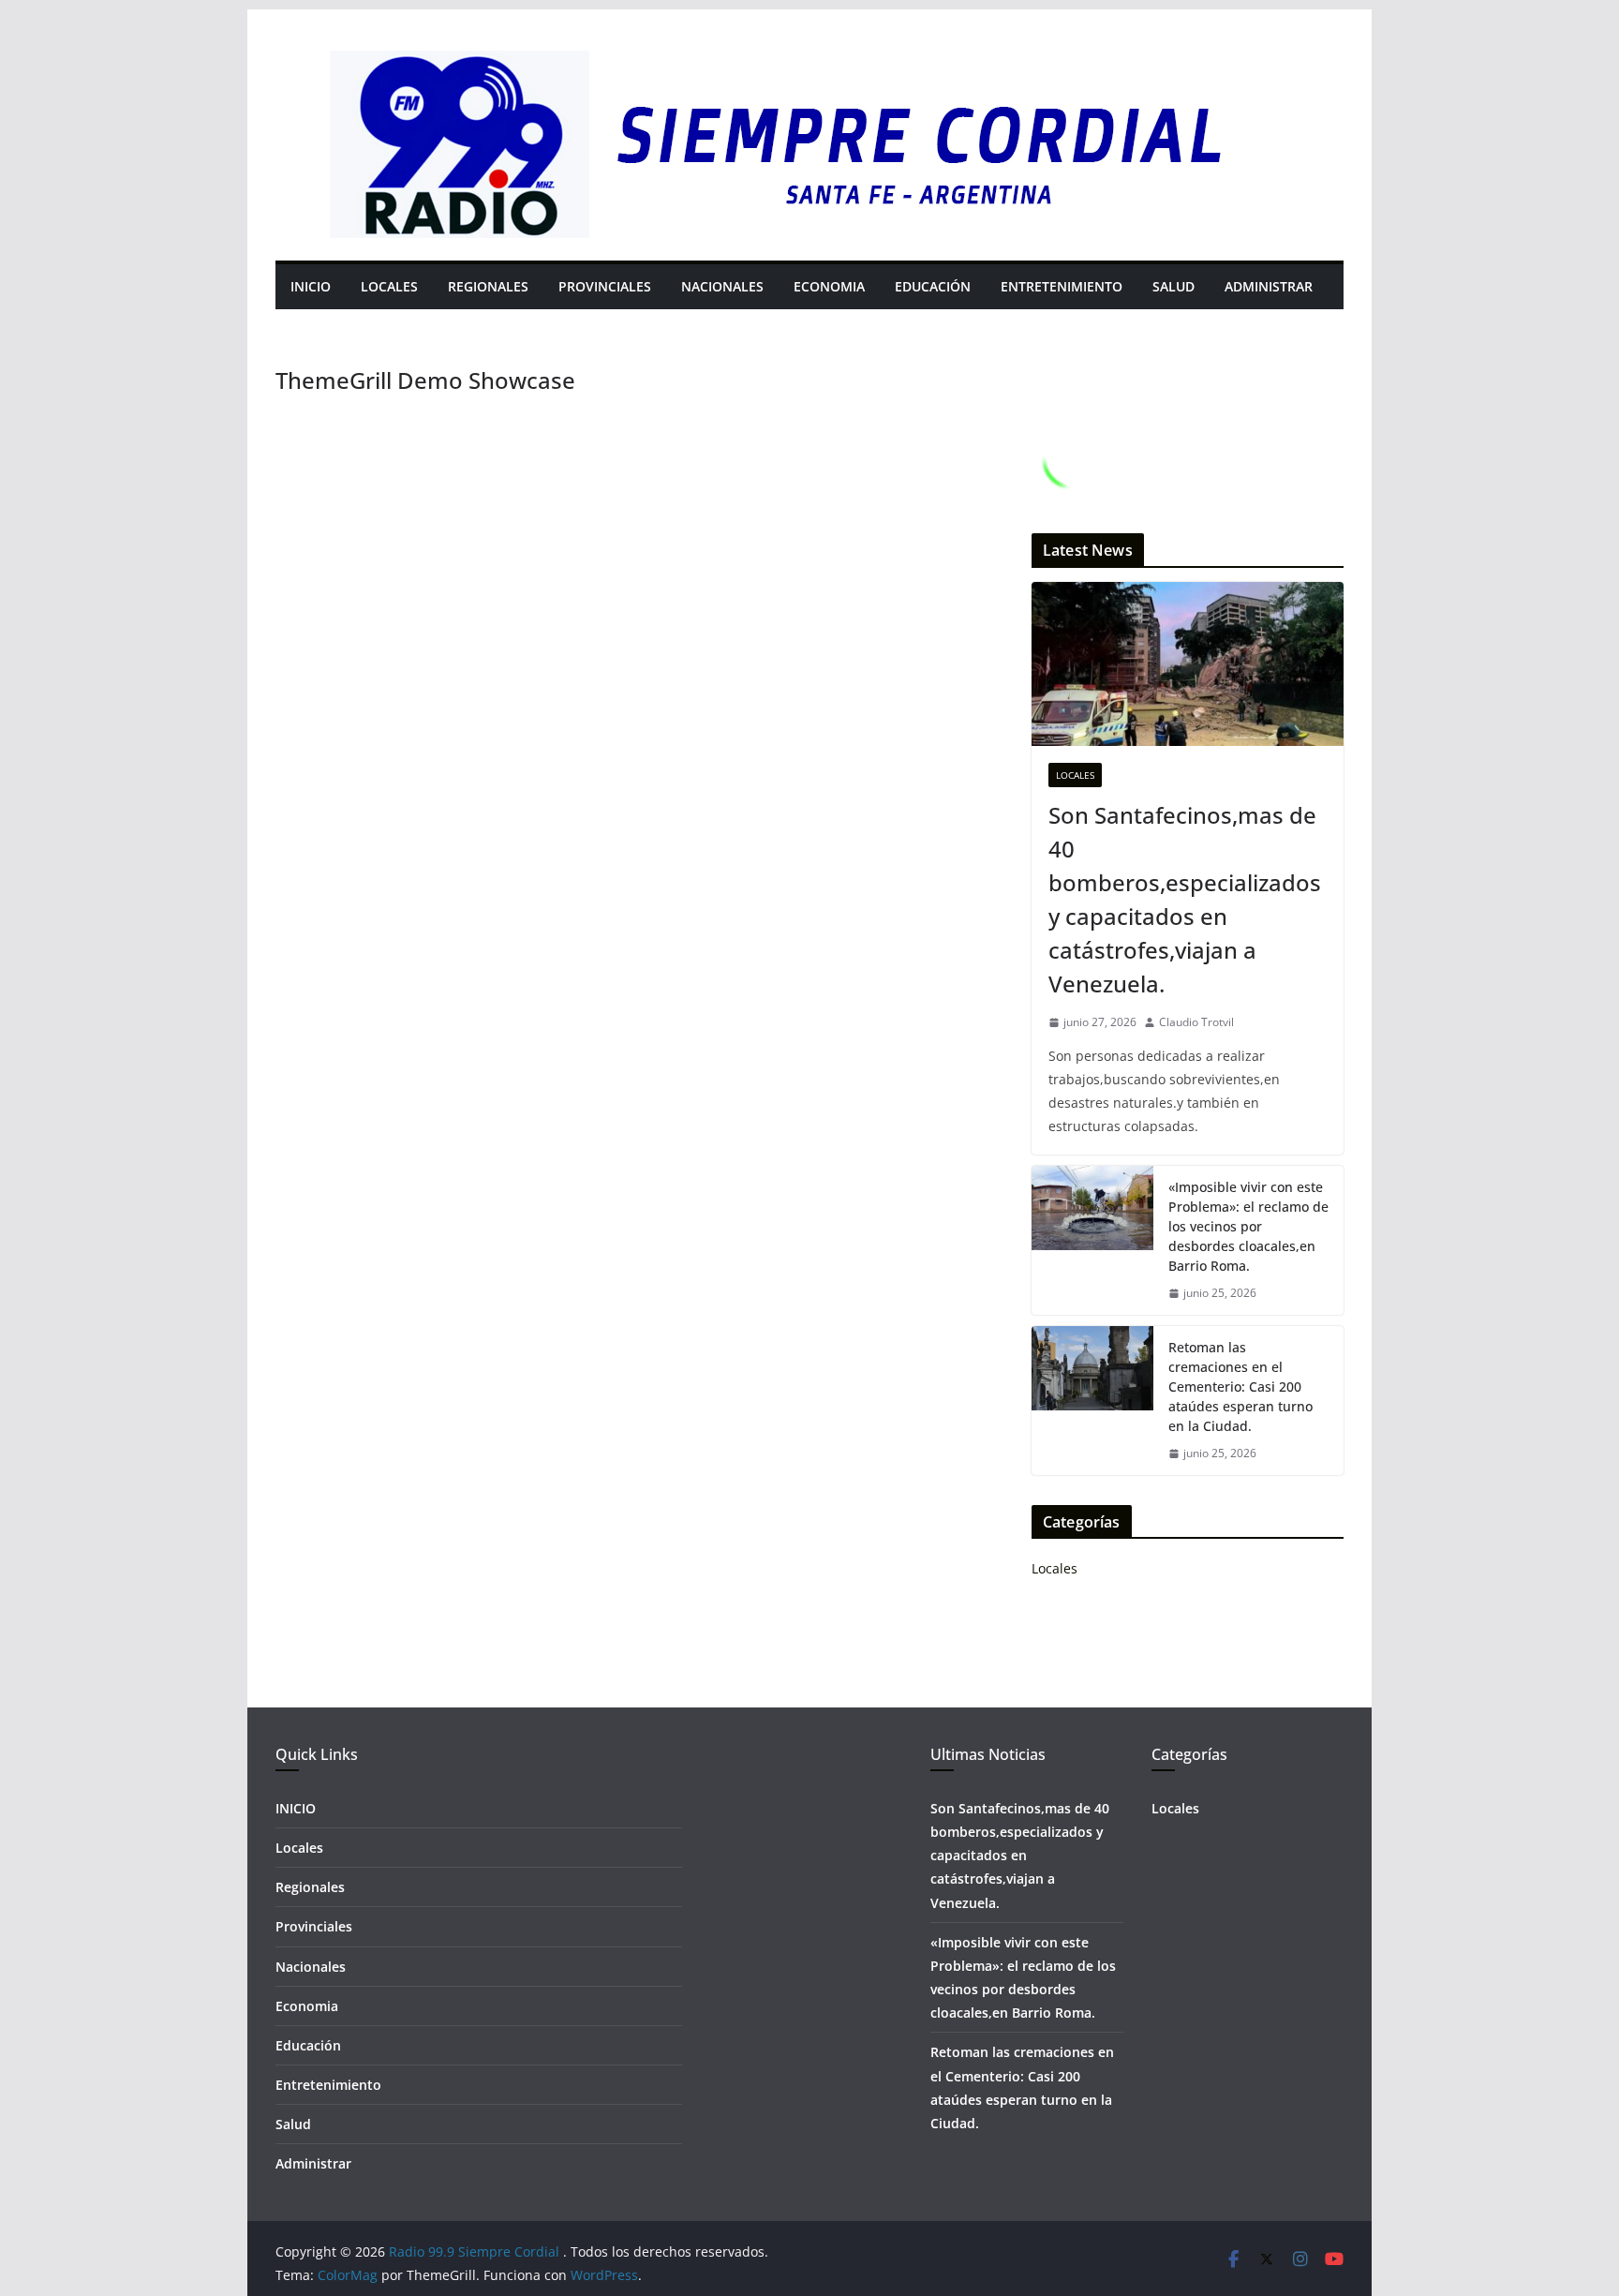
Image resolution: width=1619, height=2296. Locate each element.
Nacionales (722, 286)
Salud (1173, 286)
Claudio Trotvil (1196, 1022)
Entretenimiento (1062, 286)
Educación (933, 286)
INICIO (311, 286)
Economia (829, 286)
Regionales (488, 286)
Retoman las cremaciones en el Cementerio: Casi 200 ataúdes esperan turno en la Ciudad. (1240, 1387)
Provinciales (605, 286)
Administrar (1269, 286)
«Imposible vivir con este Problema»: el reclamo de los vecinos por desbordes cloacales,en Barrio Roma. (1248, 1226)
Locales (389, 286)
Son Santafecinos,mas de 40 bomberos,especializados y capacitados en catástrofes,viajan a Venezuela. (1185, 899)
